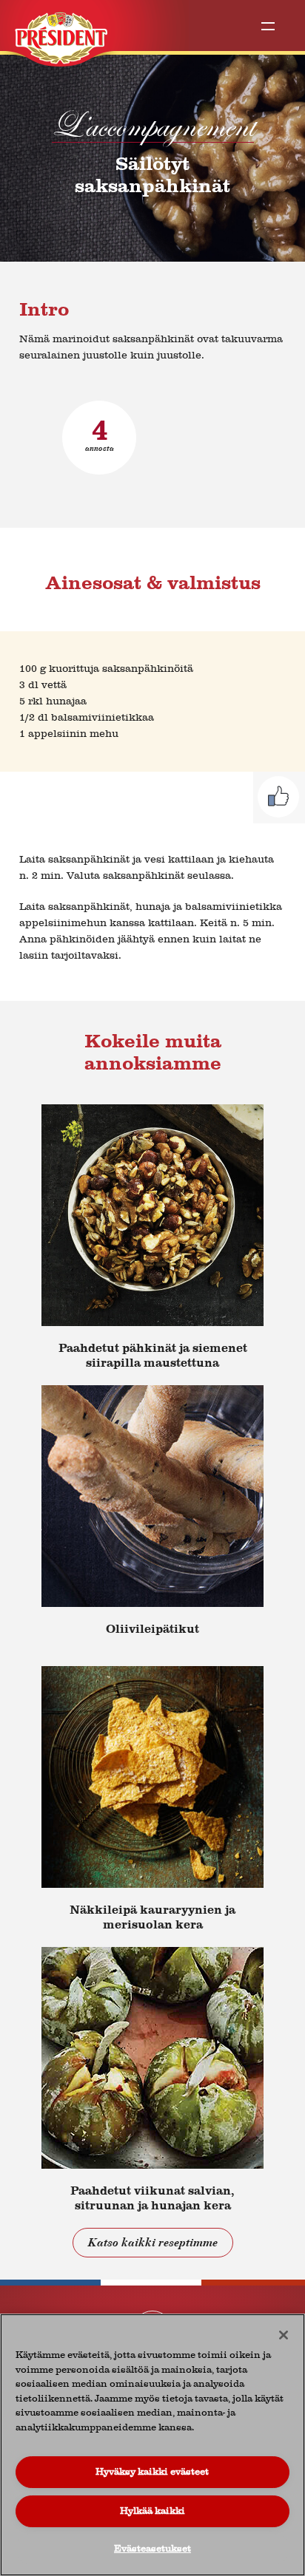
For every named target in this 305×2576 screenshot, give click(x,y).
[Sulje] (284, 2335)
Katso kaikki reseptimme (153, 2243)
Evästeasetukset (152, 2548)
